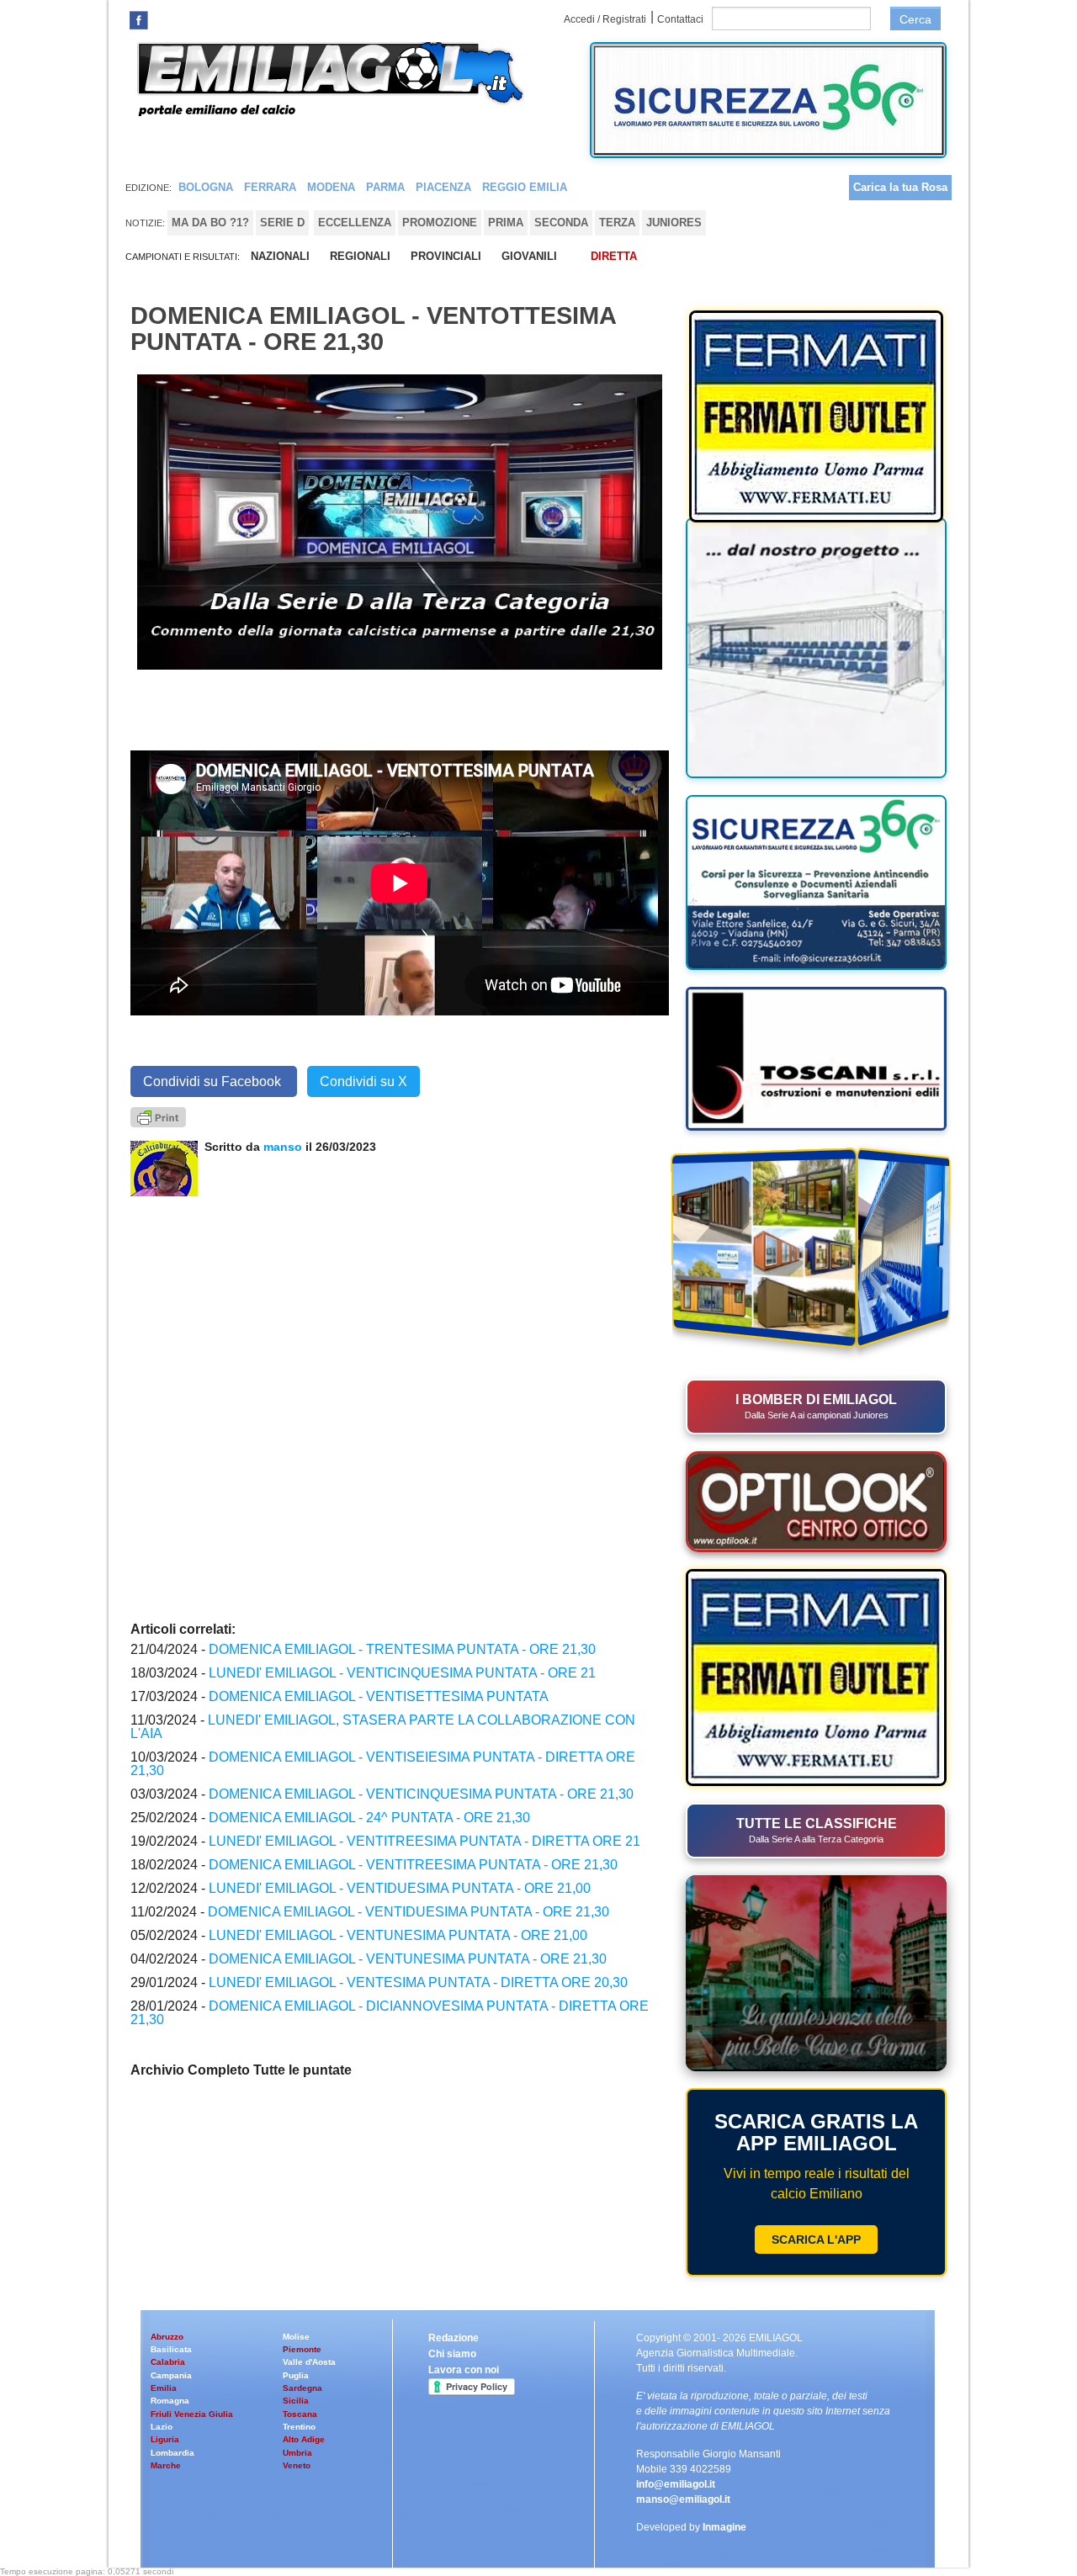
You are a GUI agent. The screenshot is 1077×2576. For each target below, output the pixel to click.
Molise (296, 2337)
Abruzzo (167, 2337)
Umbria (297, 2453)
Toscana (300, 2414)
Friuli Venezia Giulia (192, 2414)
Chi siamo (452, 2354)
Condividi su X (363, 1081)
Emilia (164, 2388)
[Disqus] (400, 1407)
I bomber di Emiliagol (816, 1406)
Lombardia (172, 2453)
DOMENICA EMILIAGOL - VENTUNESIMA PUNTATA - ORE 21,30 (408, 1959)
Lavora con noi (464, 2370)
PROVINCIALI (446, 256)
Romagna (170, 2401)
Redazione (454, 2338)
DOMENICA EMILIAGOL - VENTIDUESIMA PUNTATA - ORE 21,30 (409, 1912)
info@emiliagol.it (676, 2484)
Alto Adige (304, 2439)
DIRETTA (614, 256)
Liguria (165, 2439)
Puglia (296, 2375)
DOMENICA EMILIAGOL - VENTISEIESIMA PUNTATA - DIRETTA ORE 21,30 (383, 1764)
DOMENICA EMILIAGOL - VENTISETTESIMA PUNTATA (379, 1696)
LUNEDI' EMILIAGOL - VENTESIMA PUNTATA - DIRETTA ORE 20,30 (418, 1982)
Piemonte (302, 2349)
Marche (166, 2465)
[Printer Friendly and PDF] (158, 1116)
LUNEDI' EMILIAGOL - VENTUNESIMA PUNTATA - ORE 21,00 (398, 1935)
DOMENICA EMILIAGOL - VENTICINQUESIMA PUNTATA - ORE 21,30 (421, 1794)
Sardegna (302, 2388)
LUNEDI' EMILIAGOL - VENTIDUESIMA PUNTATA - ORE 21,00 (400, 1888)
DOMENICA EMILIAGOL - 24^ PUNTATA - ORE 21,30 (369, 1818)
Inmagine (724, 2527)
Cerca (915, 19)
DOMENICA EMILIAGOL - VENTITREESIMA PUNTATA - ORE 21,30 (413, 1865)
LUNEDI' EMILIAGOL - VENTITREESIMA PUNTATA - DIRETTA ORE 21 (424, 1841)
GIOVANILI (529, 256)
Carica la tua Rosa (900, 187)
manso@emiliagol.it (683, 2499)
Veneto (297, 2465)
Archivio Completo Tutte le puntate (241, 2070)
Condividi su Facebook (214, 1081)
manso (284, 1147)
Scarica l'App (816, 2239)
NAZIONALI (280, 256)
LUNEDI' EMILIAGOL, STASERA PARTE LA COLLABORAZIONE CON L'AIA (383, 1727)
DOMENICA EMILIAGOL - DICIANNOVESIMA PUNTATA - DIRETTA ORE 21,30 (390, 2013)
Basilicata (171, 2349)
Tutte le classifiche (817, 1830)
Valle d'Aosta (309, 2362)
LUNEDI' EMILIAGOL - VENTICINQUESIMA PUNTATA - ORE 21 (402, 1673)
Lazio (162, 2427)
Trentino (299, 2427)
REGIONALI (360, 256)
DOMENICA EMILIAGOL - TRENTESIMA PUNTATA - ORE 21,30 (402, 1649)
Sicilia (296, 2401)
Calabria (168, 2362)
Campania (171, 2375)
